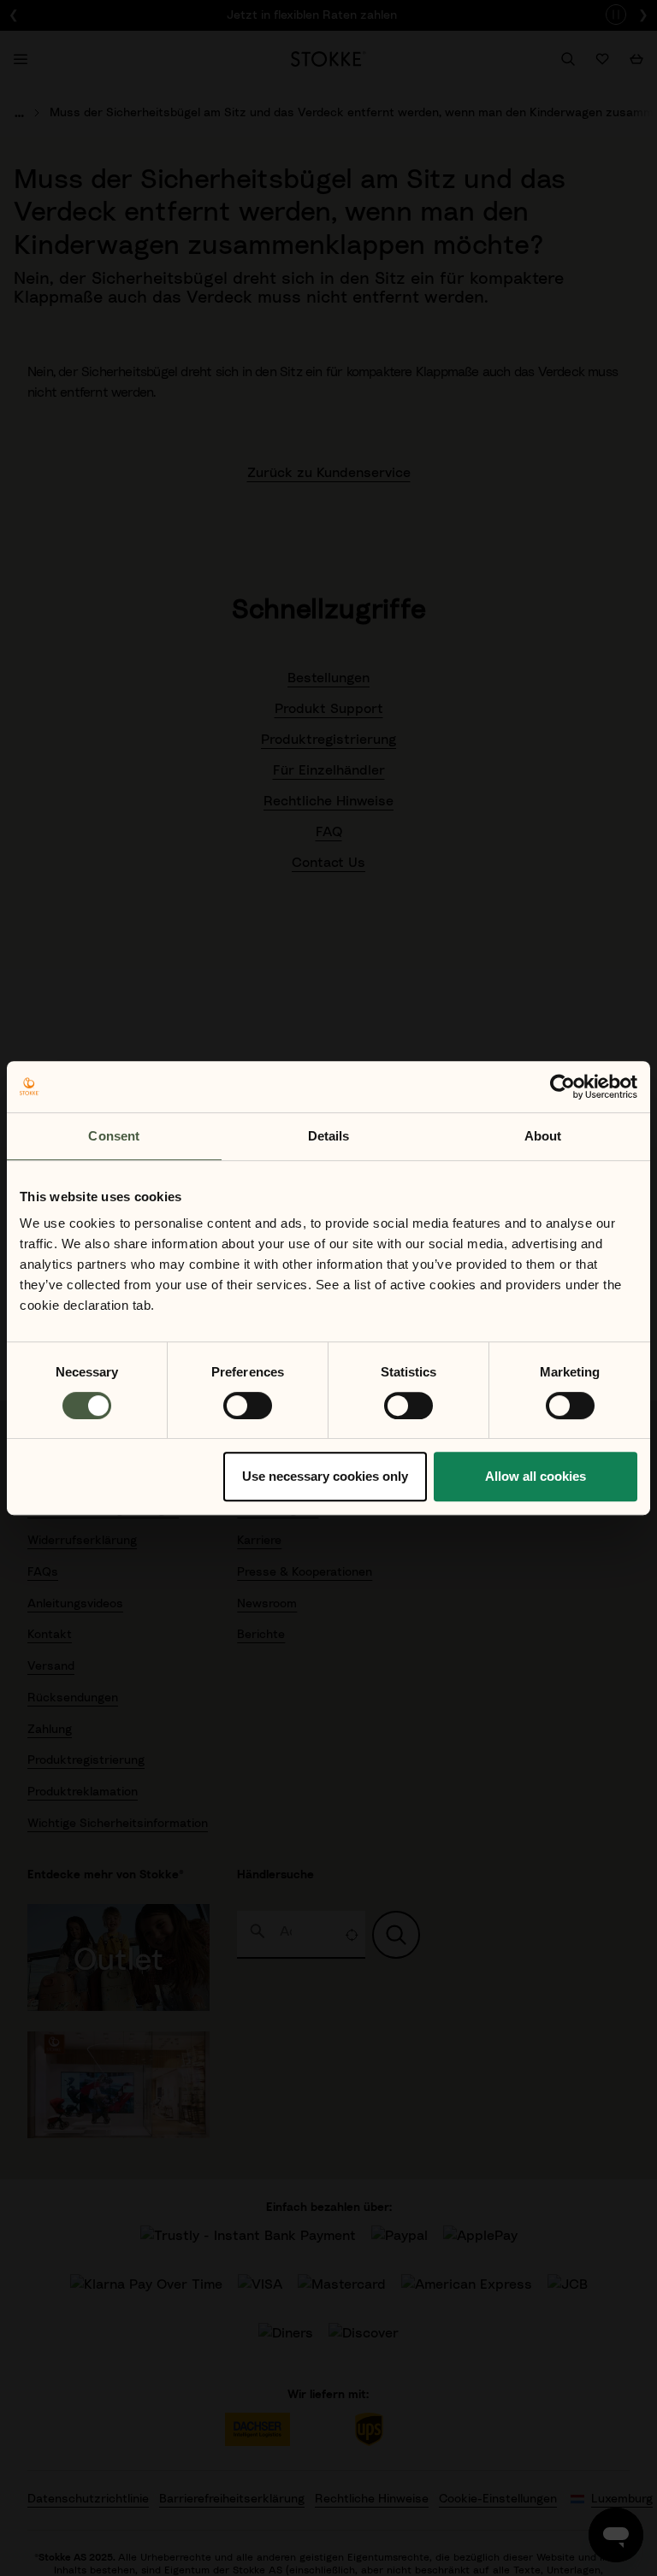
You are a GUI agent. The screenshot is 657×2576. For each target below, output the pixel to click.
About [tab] (543, 1136)
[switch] (248, 1406)
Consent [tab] (114, 1136)
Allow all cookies (536, 1476)
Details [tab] (329, 1136)
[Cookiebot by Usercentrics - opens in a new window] (562, 1087)
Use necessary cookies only (325, 1476)
